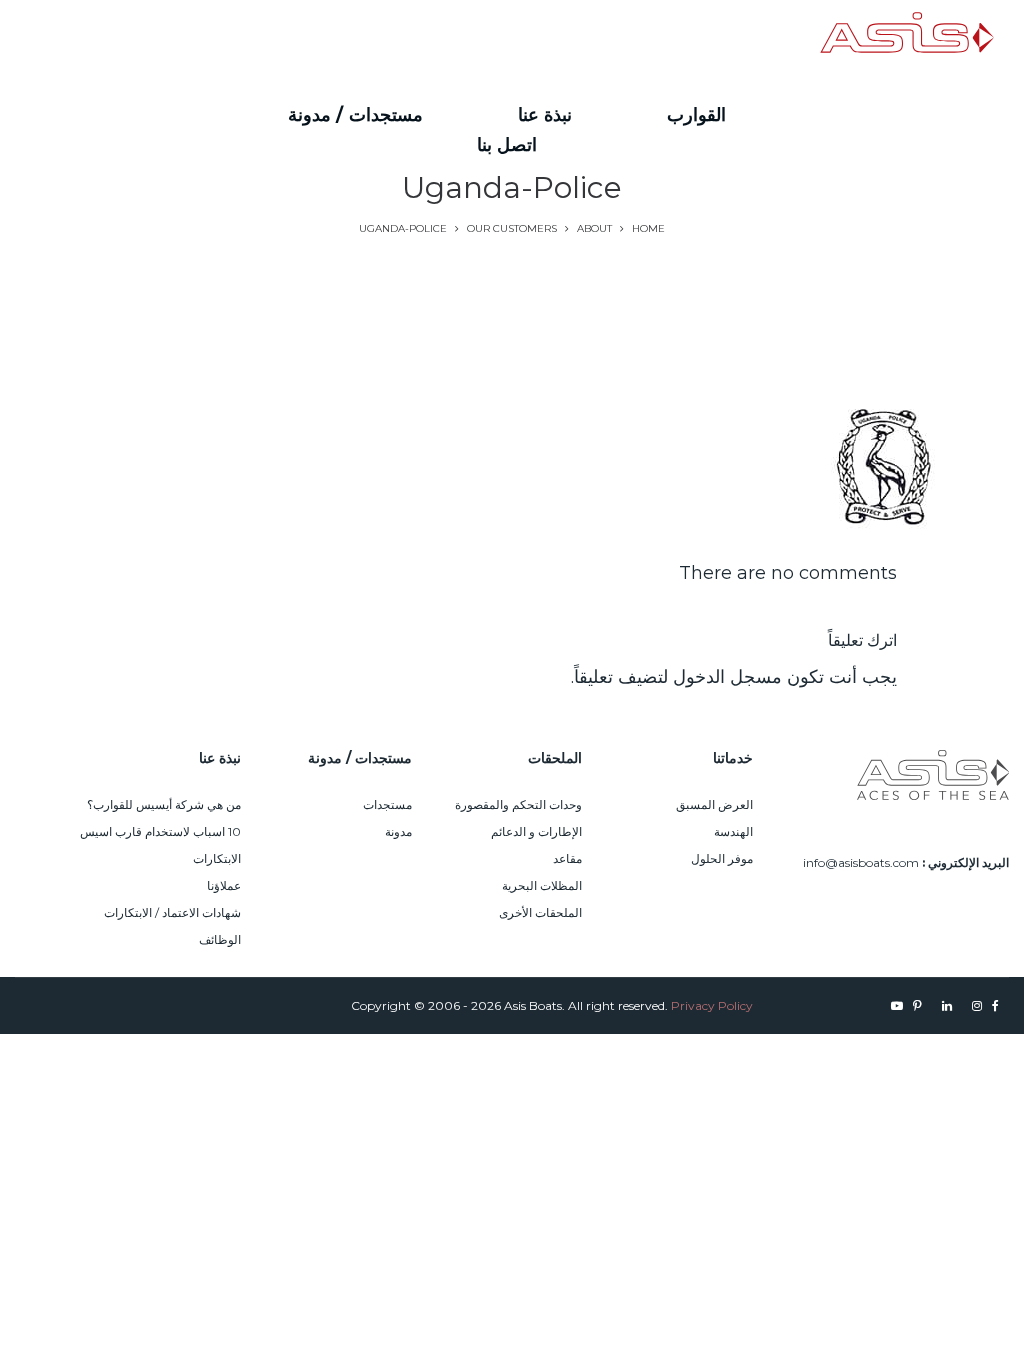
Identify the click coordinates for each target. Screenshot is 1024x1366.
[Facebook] (230, 38)
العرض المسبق (714, 804)
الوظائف (220, 939)
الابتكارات (217, 858)
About (594, 228)
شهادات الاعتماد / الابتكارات (172, 912)
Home (648, 228)
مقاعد (567, 858)
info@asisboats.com (861, 862)
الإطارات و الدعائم (536, 831)
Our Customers (512, 228)
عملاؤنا (224, 885)
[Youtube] (111, 38)
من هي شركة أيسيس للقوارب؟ (164, 804)
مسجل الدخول (727, 677)
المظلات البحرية (542, 885)
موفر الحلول (722, 858)
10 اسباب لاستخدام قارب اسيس (160, 831)
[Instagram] (206, 38)
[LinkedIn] (171, 38)
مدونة (398, 831)
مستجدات (387, 804)
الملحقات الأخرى (540, 912)
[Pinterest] (137, 38)
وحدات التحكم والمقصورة (518, 804)
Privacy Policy (712, 1005)
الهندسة (733, 831)
